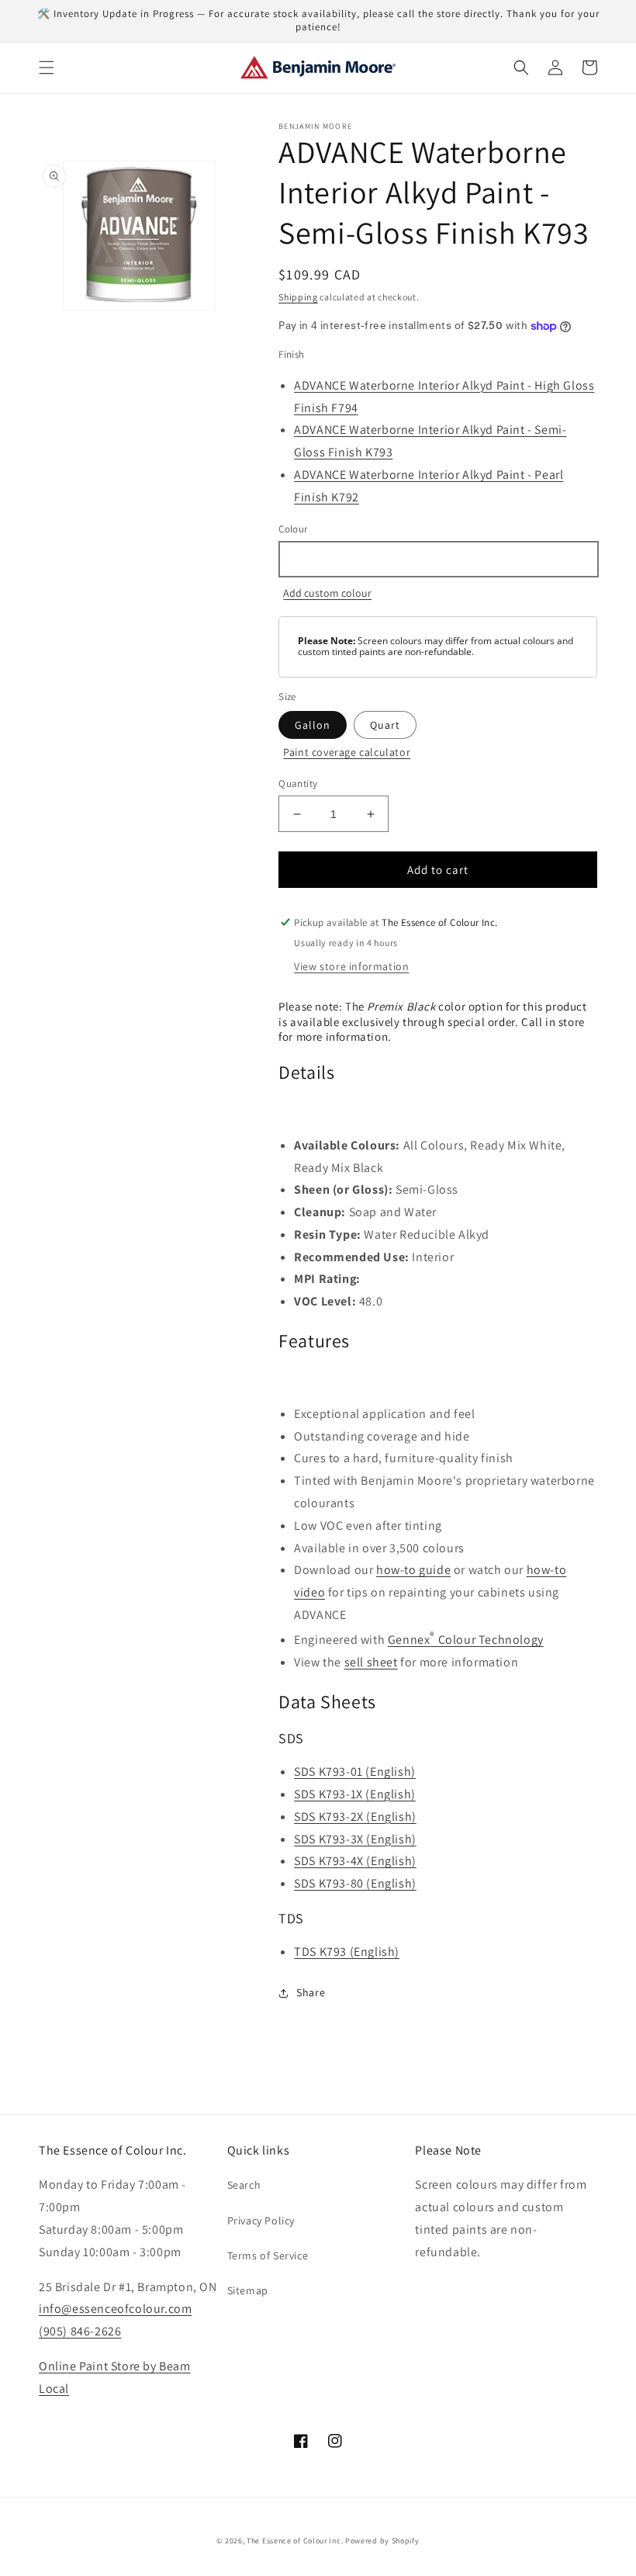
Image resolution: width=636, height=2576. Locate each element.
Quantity (298, 784)
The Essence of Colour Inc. (295, 2541)
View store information (351, 966)
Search (244, 2185)
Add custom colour (327, 593)
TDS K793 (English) (347, 1952)
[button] (47, 68)
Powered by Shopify (382, 2541)
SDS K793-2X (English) (355, 1817)
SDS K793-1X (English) (355, 1794)
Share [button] (311, 1992)
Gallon (313, 725)
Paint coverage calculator (347, 752)
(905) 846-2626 (80, 2331)
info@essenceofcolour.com (115, 2309)
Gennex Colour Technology (466, 1640)
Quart (385, 725)
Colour (293, 529)
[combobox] (438, 559)
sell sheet (371, 1662)
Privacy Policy (261, 2221)
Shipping (298, 297)
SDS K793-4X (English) (355, 1861)
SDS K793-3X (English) (355, 1839)
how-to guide (413, 1570)
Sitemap (248, 2290)
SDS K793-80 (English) (355, 1883)
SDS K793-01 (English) (355, 1772)
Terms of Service (268, 2255)
